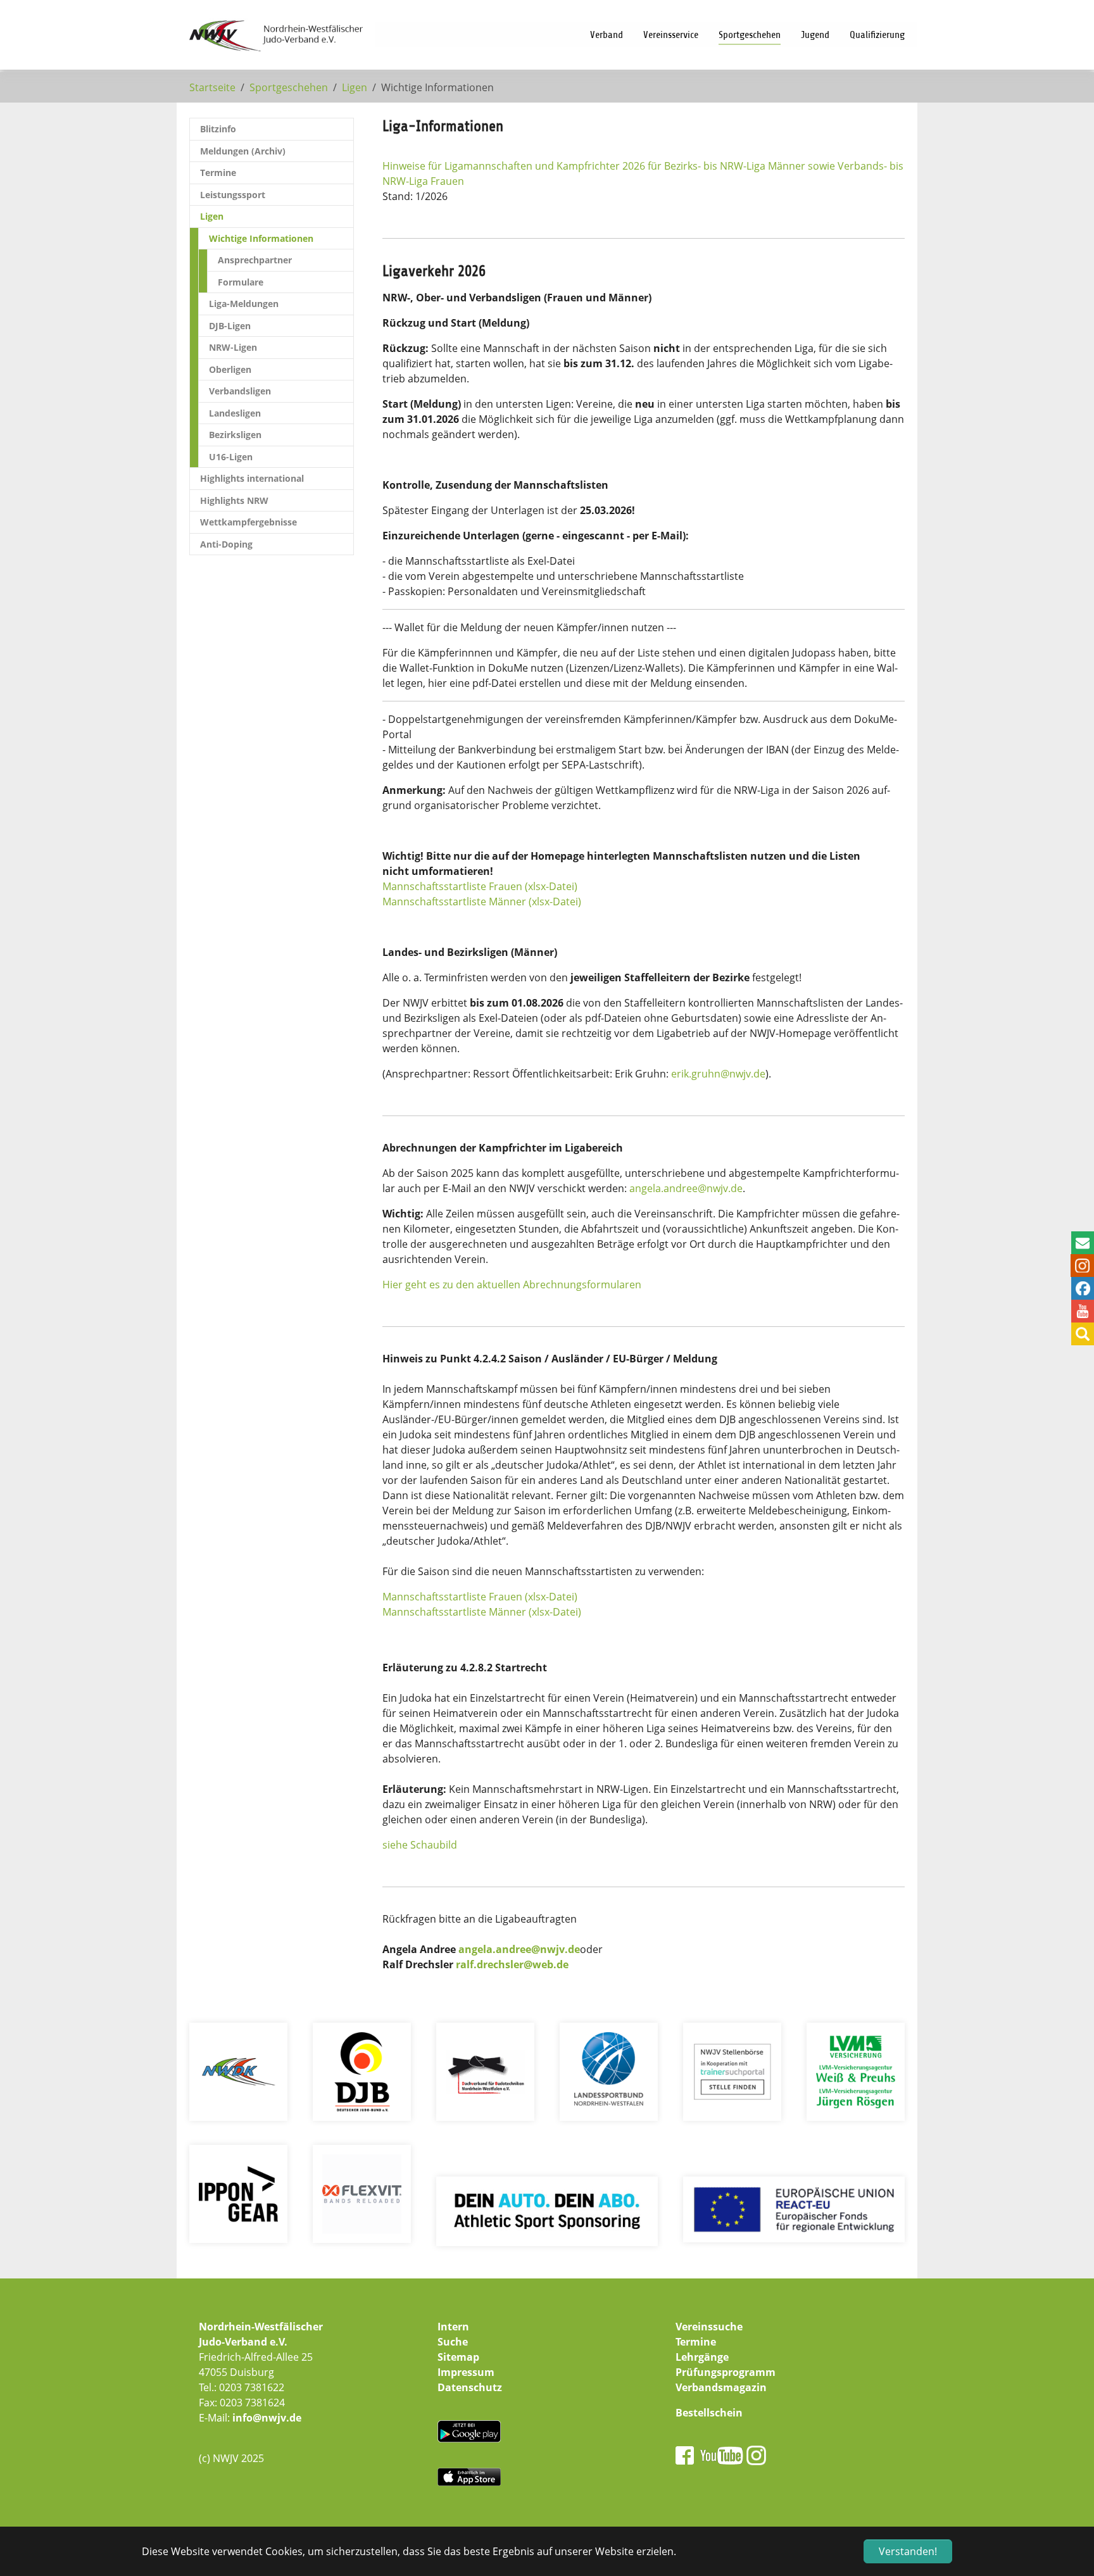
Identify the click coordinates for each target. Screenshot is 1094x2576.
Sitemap (458, 2357)
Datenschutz (470, 2387)
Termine (696, 2342)
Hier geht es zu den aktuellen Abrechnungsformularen (512, 1285)
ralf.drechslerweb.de (512, 1964)
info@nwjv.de (267, 2418)
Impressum (466, 2372)
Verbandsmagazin (721, 2387)
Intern (453, 2327)
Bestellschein (709, 2413)
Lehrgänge (702, 2357)
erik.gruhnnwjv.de (718, 1074)
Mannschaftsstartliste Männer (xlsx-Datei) (482, 902)
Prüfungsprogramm (726, 2372)
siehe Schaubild (420, 1845)
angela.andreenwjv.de (686, 1188)
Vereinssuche (709, 2327)
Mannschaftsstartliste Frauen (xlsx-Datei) (480, 886)
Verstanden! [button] (908, 2551)
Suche (453, 2342)
